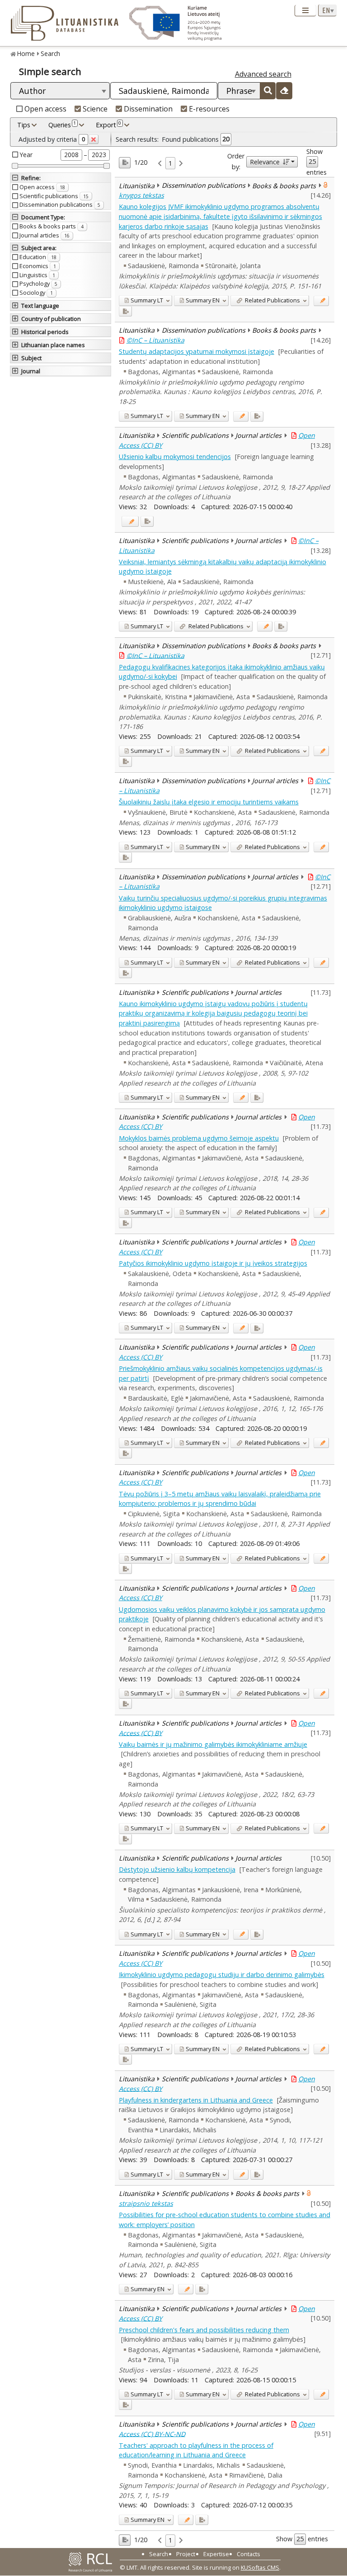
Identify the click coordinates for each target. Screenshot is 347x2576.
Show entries (317, 162)
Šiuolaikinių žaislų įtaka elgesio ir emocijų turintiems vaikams (209, 802)
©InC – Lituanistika (155, 340)
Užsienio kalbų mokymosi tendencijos (175, 457)
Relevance (265, 162)
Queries (62, 124)
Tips (24, 125)
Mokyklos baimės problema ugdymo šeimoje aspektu (199, 1138)
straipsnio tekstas (146, 2203)
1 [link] (170, 163)
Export (108, 124)
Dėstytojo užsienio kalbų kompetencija (177, 1869)
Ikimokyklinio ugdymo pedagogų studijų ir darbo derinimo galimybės (222, 1975)
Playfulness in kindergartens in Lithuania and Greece (196, 2100)
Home (26, 53)
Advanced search (263, 74)
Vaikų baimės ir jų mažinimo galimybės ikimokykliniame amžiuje (213, 1744)
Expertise (216, 2554)
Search (50, 53)
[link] (160, 163)
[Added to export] (125, 311)
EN (203, 300)
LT (147, 300)
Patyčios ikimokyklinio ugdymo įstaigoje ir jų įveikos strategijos (213, 1263)
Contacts (249, 2554)
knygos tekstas (141, 195)
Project (186, 2554)
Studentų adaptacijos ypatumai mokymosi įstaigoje (197, 351)
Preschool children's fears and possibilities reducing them (204, 2330)
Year (26, 155)
